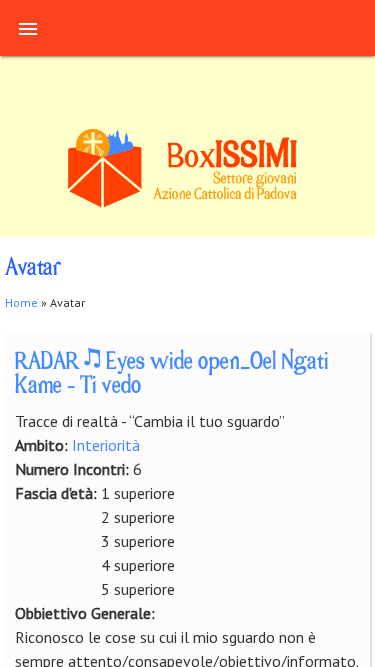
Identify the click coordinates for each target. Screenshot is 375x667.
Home (21, 302)
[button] (28, 28)
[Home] (188, 204)
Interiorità (106, 445)
